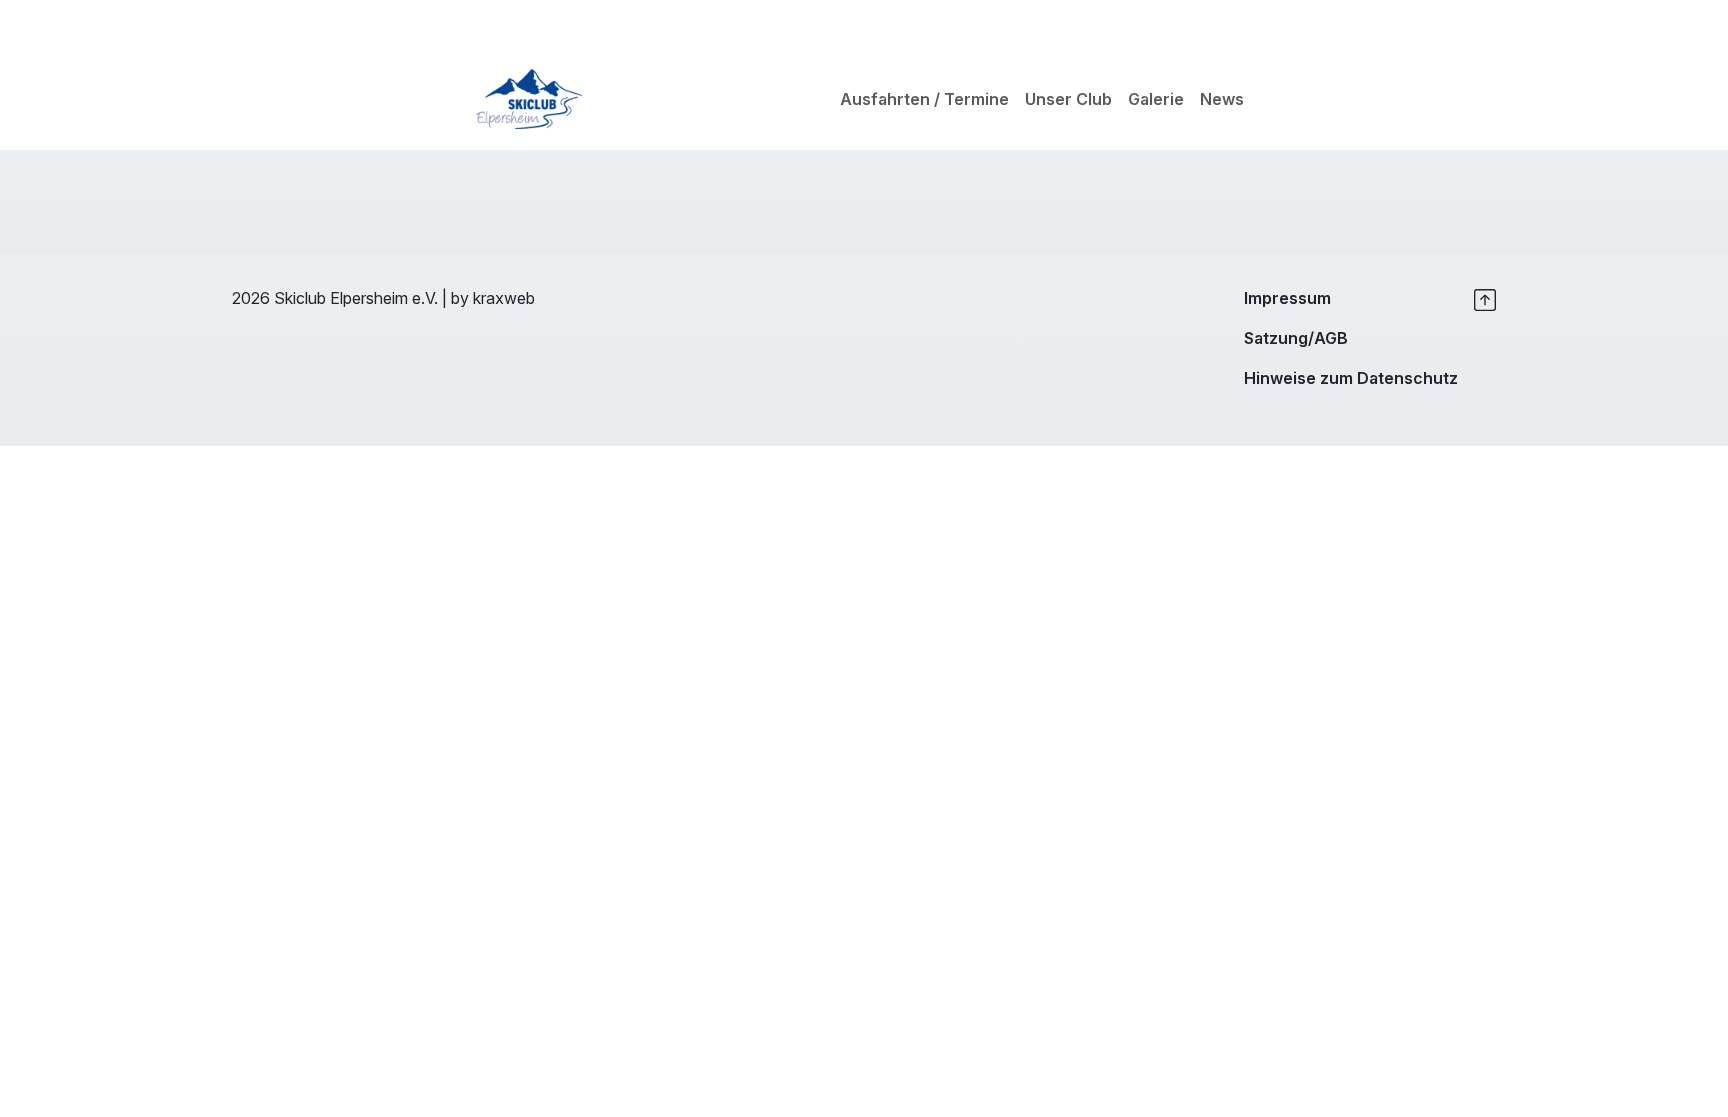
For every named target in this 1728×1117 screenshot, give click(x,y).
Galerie (1156, 99)
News (1222, 99)
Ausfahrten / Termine (924, 99)
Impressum (1287, 298)
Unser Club (1068, 99)
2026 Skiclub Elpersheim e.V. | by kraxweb (383, 298)
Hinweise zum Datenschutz (1351, 378)
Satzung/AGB (1296, 338)
